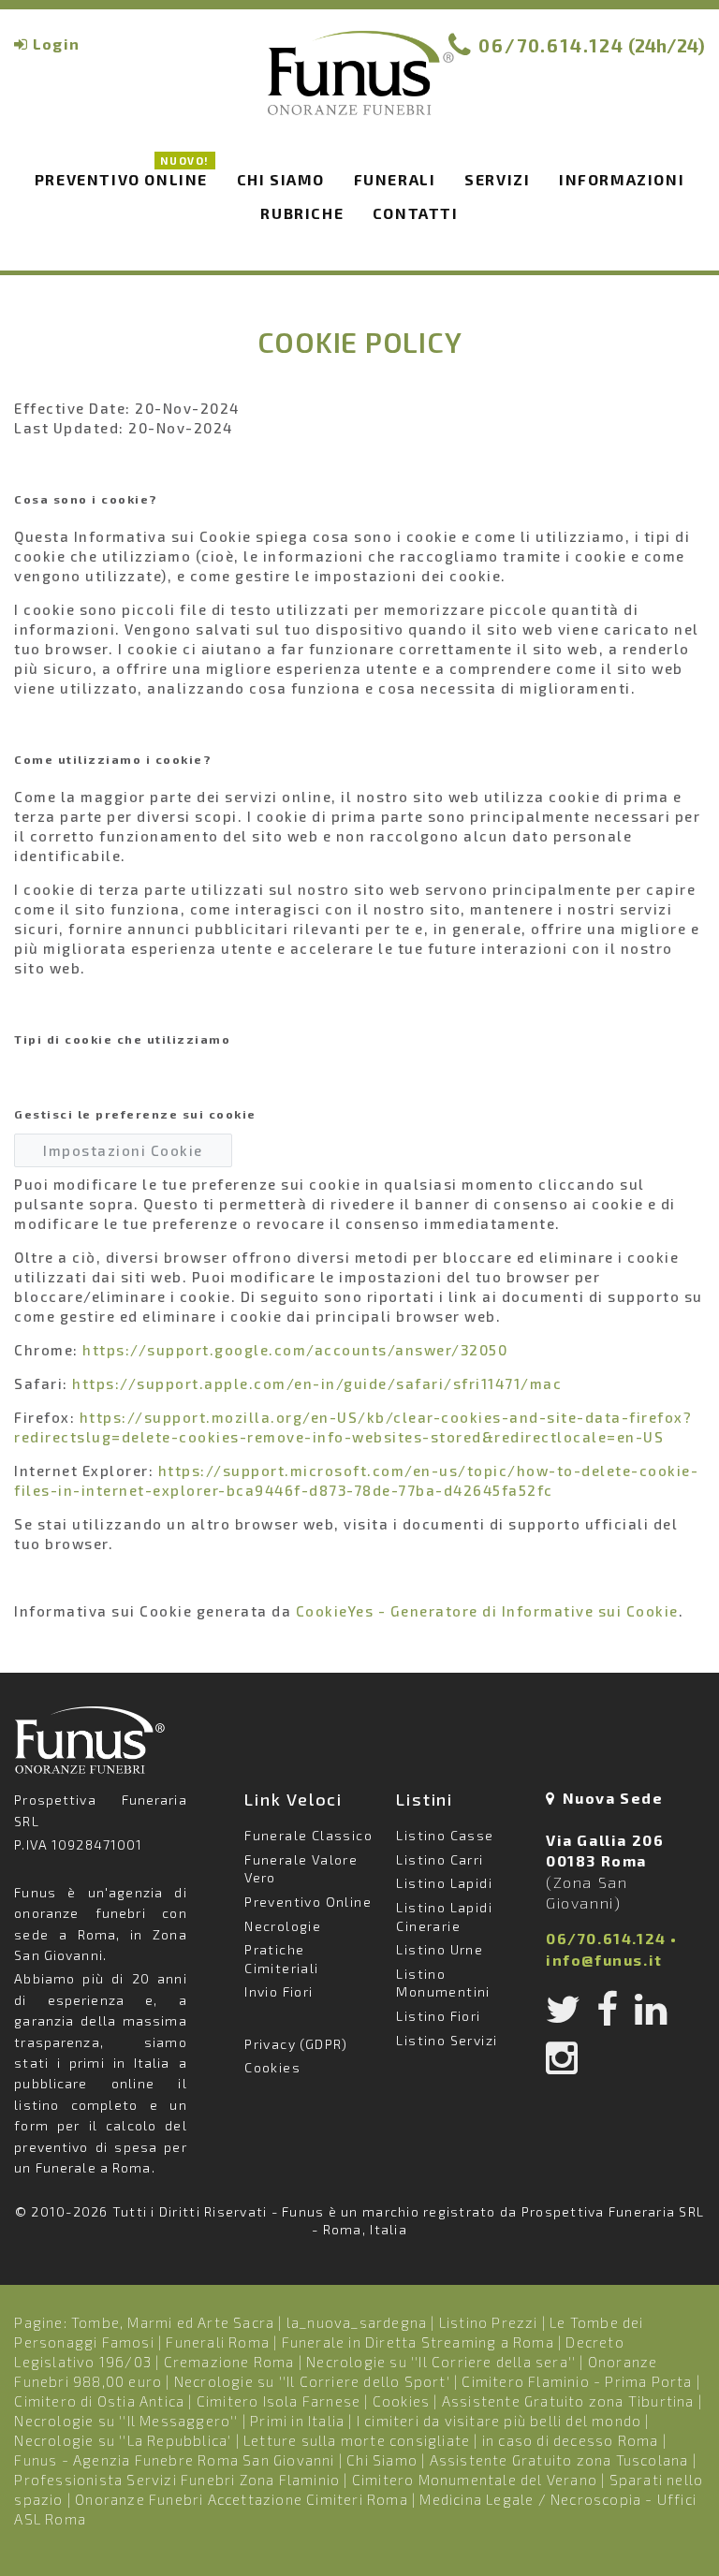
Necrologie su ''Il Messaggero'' (126, 2421)
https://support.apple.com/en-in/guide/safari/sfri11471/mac (317, 1383)
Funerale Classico (308, 1835)
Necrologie (283, 1926)
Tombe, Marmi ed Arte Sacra (173, 2322)
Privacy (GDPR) (296, 2044)
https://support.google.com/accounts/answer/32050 (295, 1350)
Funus (359, 85)
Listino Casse (445, 1835)
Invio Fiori (279, 1991)
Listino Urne (440, 1949)
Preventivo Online (122, 176)
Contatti (416, 213)
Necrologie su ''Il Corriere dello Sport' (312, 2381)
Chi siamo (281, 179)
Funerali (395, 179)
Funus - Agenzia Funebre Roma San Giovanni (174, 2460)
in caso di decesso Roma (571, 2440)
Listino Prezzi (489, 2322)
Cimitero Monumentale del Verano (475, 2480)
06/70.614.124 (551, 45)
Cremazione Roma (229, 2362)
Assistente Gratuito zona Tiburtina (568, 2401)
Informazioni (622, 179)
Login (56, 44)
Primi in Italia (297, 2421)
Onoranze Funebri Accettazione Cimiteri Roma (242, 2499)
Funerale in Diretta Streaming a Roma (418, 2342)
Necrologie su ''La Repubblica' (123, 2440)
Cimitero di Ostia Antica (99, 2401)
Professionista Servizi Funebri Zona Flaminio (177, 2480)
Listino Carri (440, 1859)
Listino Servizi (447, 2040)
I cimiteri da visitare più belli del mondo (499, 2421)
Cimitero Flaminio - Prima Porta (577, 2381)
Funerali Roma (218, 2342)
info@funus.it (604, 1960)
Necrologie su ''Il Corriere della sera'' (441, 2362)
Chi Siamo (382, 2460)
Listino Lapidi (444, 1883)
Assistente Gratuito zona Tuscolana (559, 2460)
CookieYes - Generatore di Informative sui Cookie (487, 1611)
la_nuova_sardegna (357, 2322)
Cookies (272, 2067)
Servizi (497, 179)
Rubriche (302, 213)
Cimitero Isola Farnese (279, 2401)
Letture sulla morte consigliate (357, 2440)
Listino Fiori (438, 2016)
